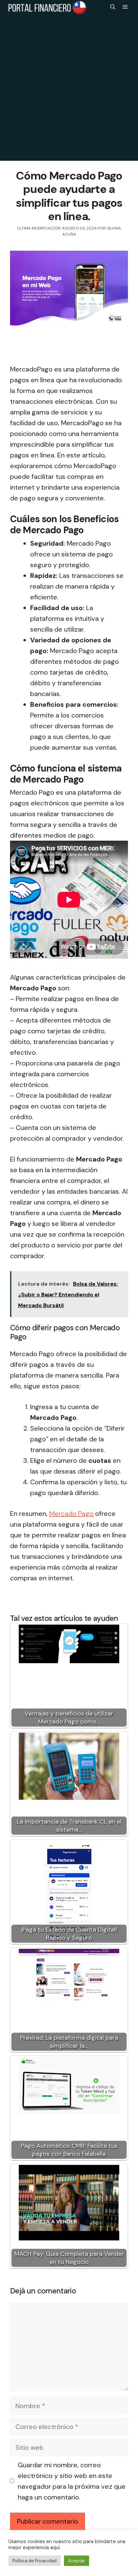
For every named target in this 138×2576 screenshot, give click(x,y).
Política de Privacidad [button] (34, 2561)
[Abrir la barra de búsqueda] (113, 7)
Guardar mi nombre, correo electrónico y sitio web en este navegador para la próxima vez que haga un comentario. (72, 2481)
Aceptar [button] (77, 2561)
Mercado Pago (71, 1514)
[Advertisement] (69, 92)
